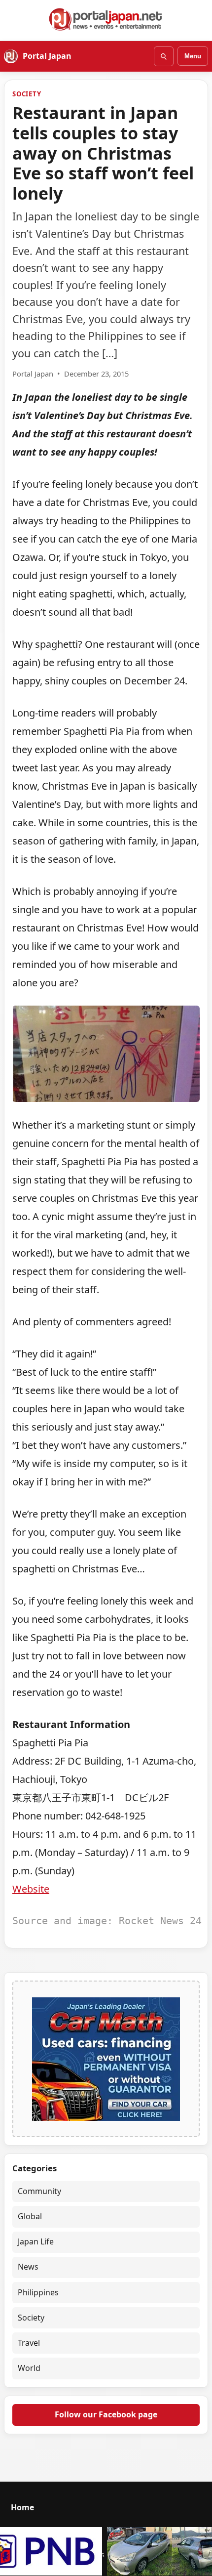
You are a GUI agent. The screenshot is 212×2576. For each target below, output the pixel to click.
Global (30, 2216)
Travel (29, 2343)
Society (27, 94)
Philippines (38, 2292)
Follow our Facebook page (106, 2414)
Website (31, 1889)
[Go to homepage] (106, 19)
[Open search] (164, 56)
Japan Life (36, 2241)
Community (39, 2191)
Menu (193, 56)
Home (22, 2507)
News (28, 2267)
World (29, 2368)
